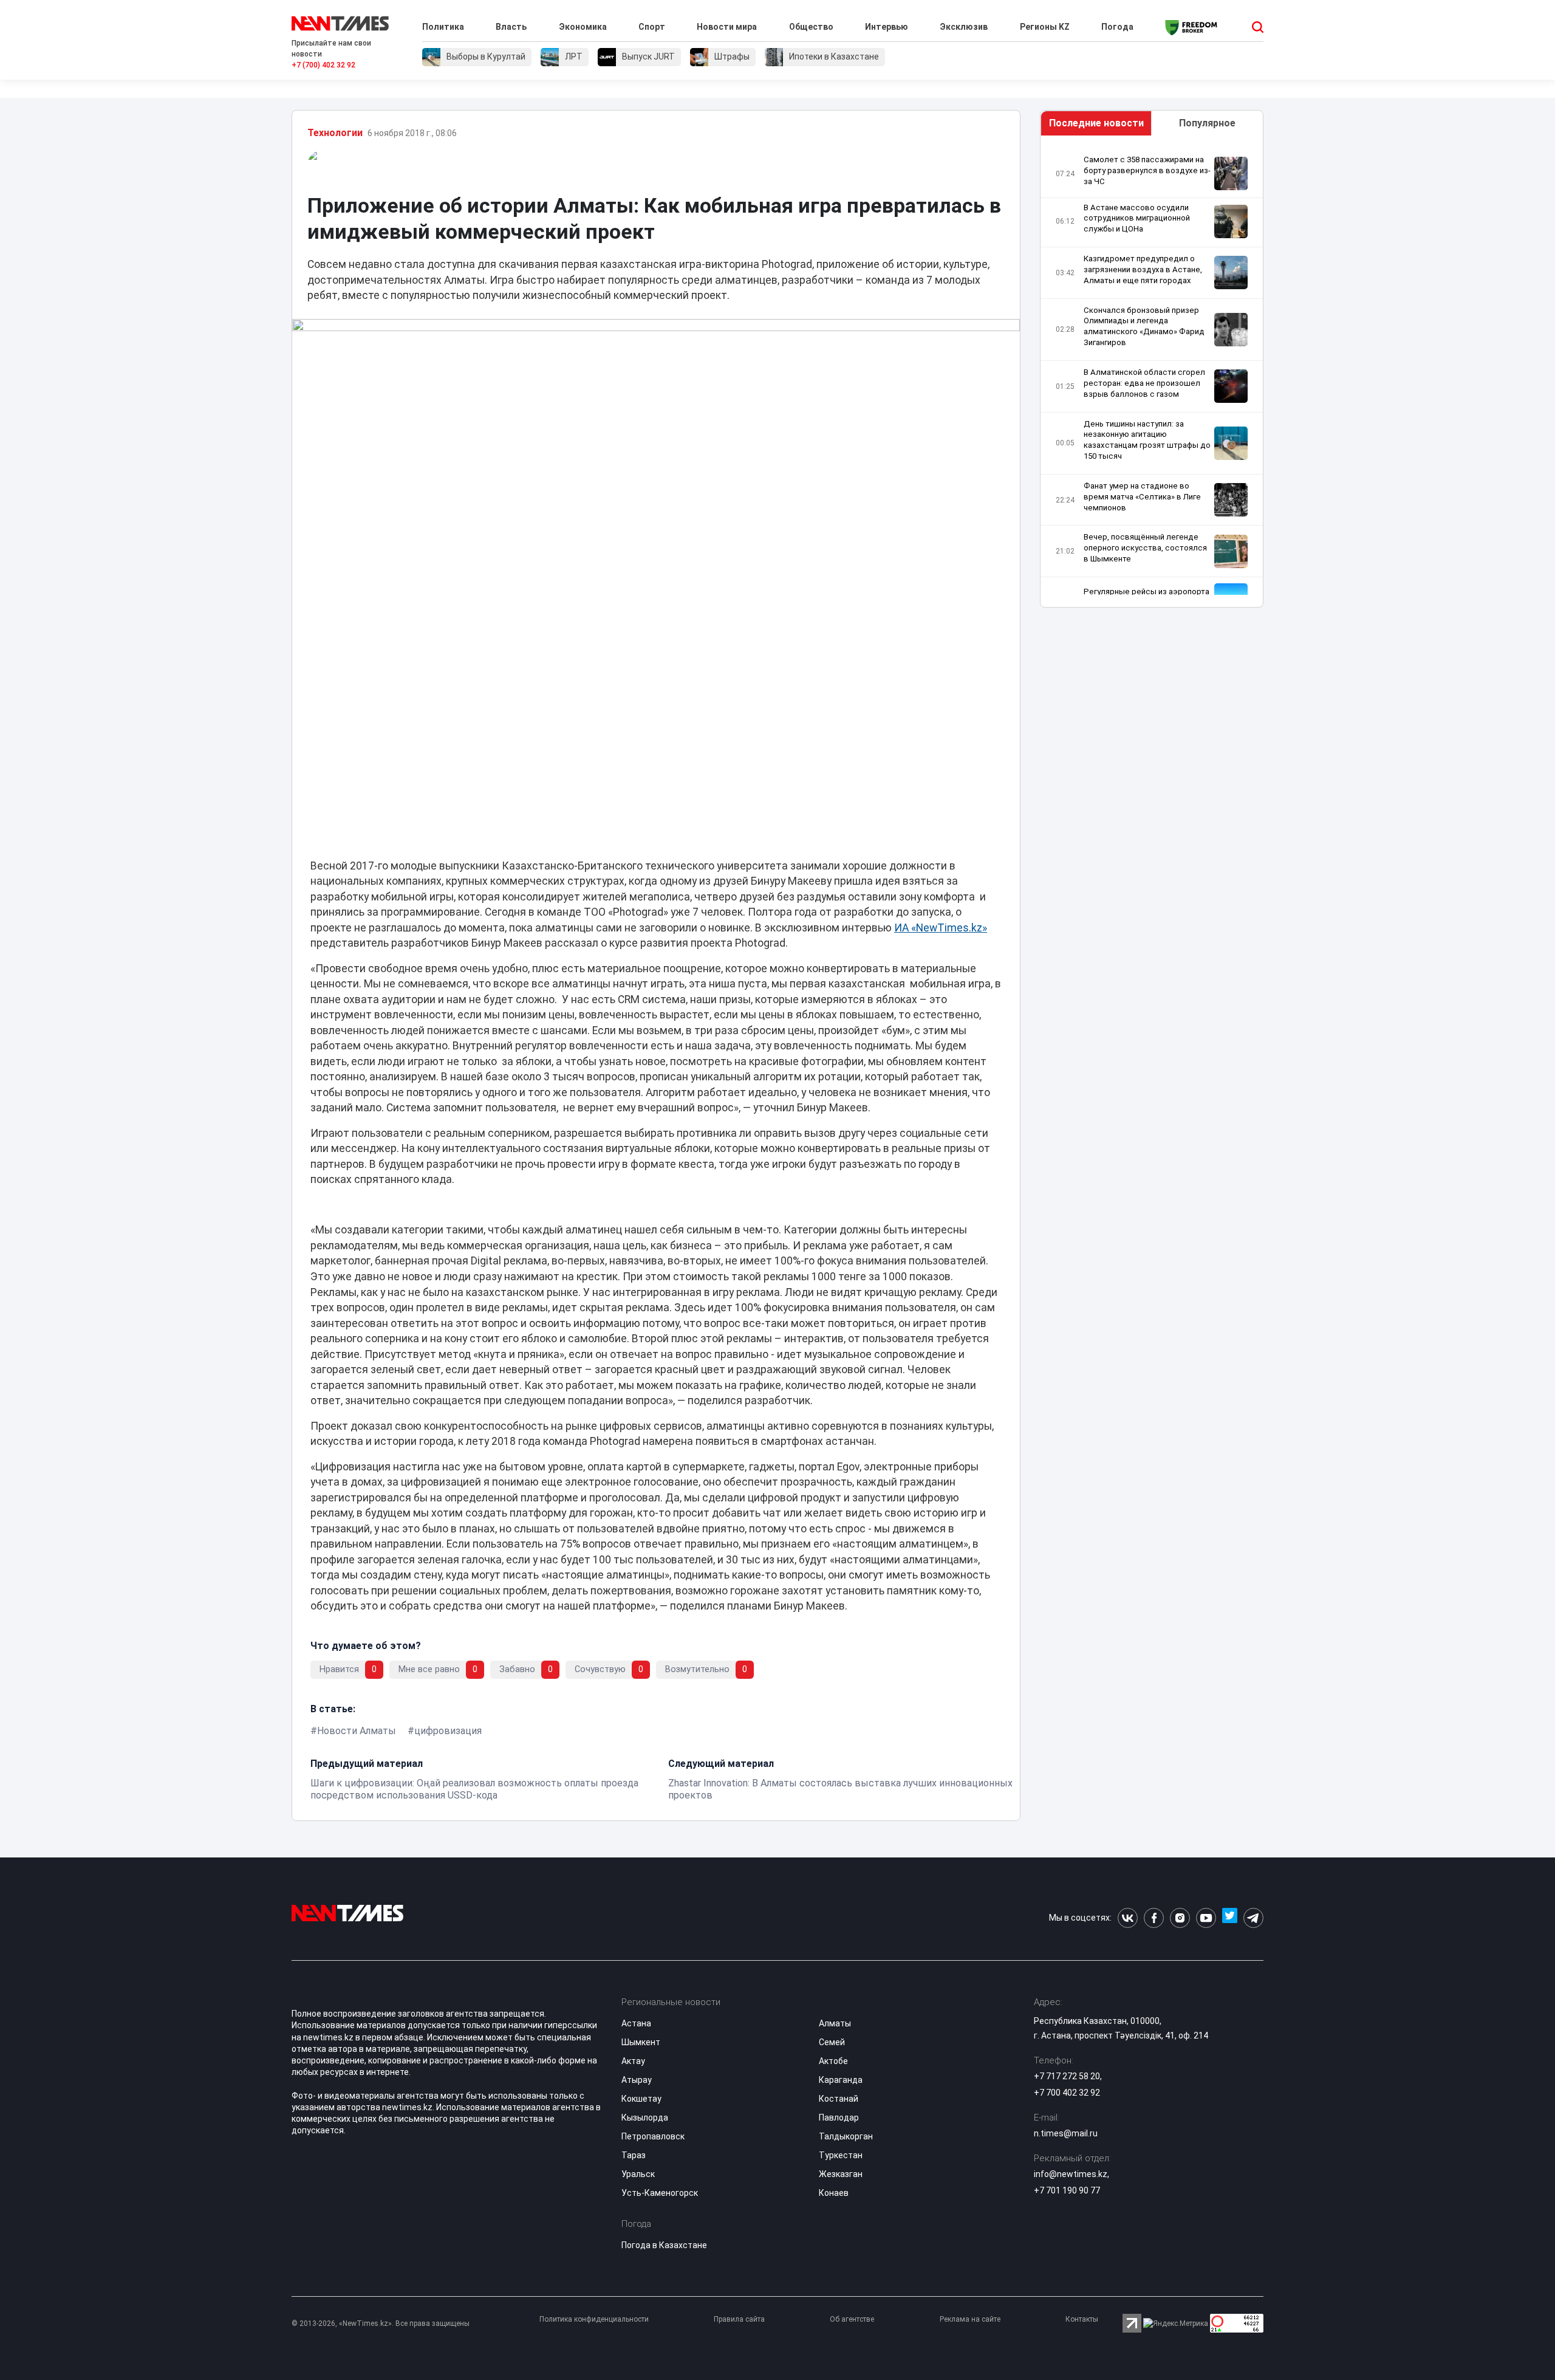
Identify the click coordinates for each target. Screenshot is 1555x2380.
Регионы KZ (1045, 27)
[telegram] (1253, 1918)
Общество (811, 27)
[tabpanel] (1152, 375)
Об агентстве (852, 2319)
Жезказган (841, 2174)
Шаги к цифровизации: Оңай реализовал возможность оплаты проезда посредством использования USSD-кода (474, 1789)
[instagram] (1180, 1918)
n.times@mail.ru (1066, 2133)
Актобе (833, 2061)
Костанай (839, 2099)
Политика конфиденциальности (594, 2319)
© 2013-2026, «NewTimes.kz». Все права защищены (381, 2323)
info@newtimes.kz (1071, 2174)
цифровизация (448, 1731)
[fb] (1154, 1918)
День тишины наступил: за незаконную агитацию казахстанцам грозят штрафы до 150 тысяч (1147, 440)
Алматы (835, 2023)
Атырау (637, 2080)
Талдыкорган (846, 2136)
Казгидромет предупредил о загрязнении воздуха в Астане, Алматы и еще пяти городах (1143, 269)
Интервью (887, 27)
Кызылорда (645, 2118)
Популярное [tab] (1207, 123)
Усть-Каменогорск (660, 2193)
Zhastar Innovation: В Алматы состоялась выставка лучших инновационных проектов (840, 1789)
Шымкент (641, 2042)
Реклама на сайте (970, 2319)
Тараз (634, 2155)
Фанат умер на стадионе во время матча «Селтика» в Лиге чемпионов (1142, 497)
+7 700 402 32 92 (1067, 2093)
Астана (636, 2023)
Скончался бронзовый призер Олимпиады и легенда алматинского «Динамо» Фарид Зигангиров (1144, 327)
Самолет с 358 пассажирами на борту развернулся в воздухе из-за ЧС (1147, 170)
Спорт (652, 27)
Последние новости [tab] (1096, 123)
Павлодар (839, 2118)
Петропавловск (653, 2136)
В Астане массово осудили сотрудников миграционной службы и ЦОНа (1137, 218)
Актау (633, 2061)
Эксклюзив (964, 27)
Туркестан (841, 2155)
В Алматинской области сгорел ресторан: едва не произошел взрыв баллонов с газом (1144, 383)
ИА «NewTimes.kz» (941, 928)
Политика (443, 27)
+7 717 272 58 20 (1067, 2076)
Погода (1117, 27)
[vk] (1128, 1918)
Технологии (335, 133)
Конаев (834, 2193)
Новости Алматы (357, 1731)
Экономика (583, 27)
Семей (832, 2042)
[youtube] (1206, 1918)
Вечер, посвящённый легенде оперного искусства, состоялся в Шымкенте (1145, 548)
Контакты (1082, 2319)
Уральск (638, 2174)
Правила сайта (739, 2319)
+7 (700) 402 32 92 (323, 65)
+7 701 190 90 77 (1067, 2190)
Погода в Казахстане (664, 2245)
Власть (511, 27)
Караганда (841, 2080)
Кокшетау (641, 2099)
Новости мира (727, 27)
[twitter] (1230, 1918)
